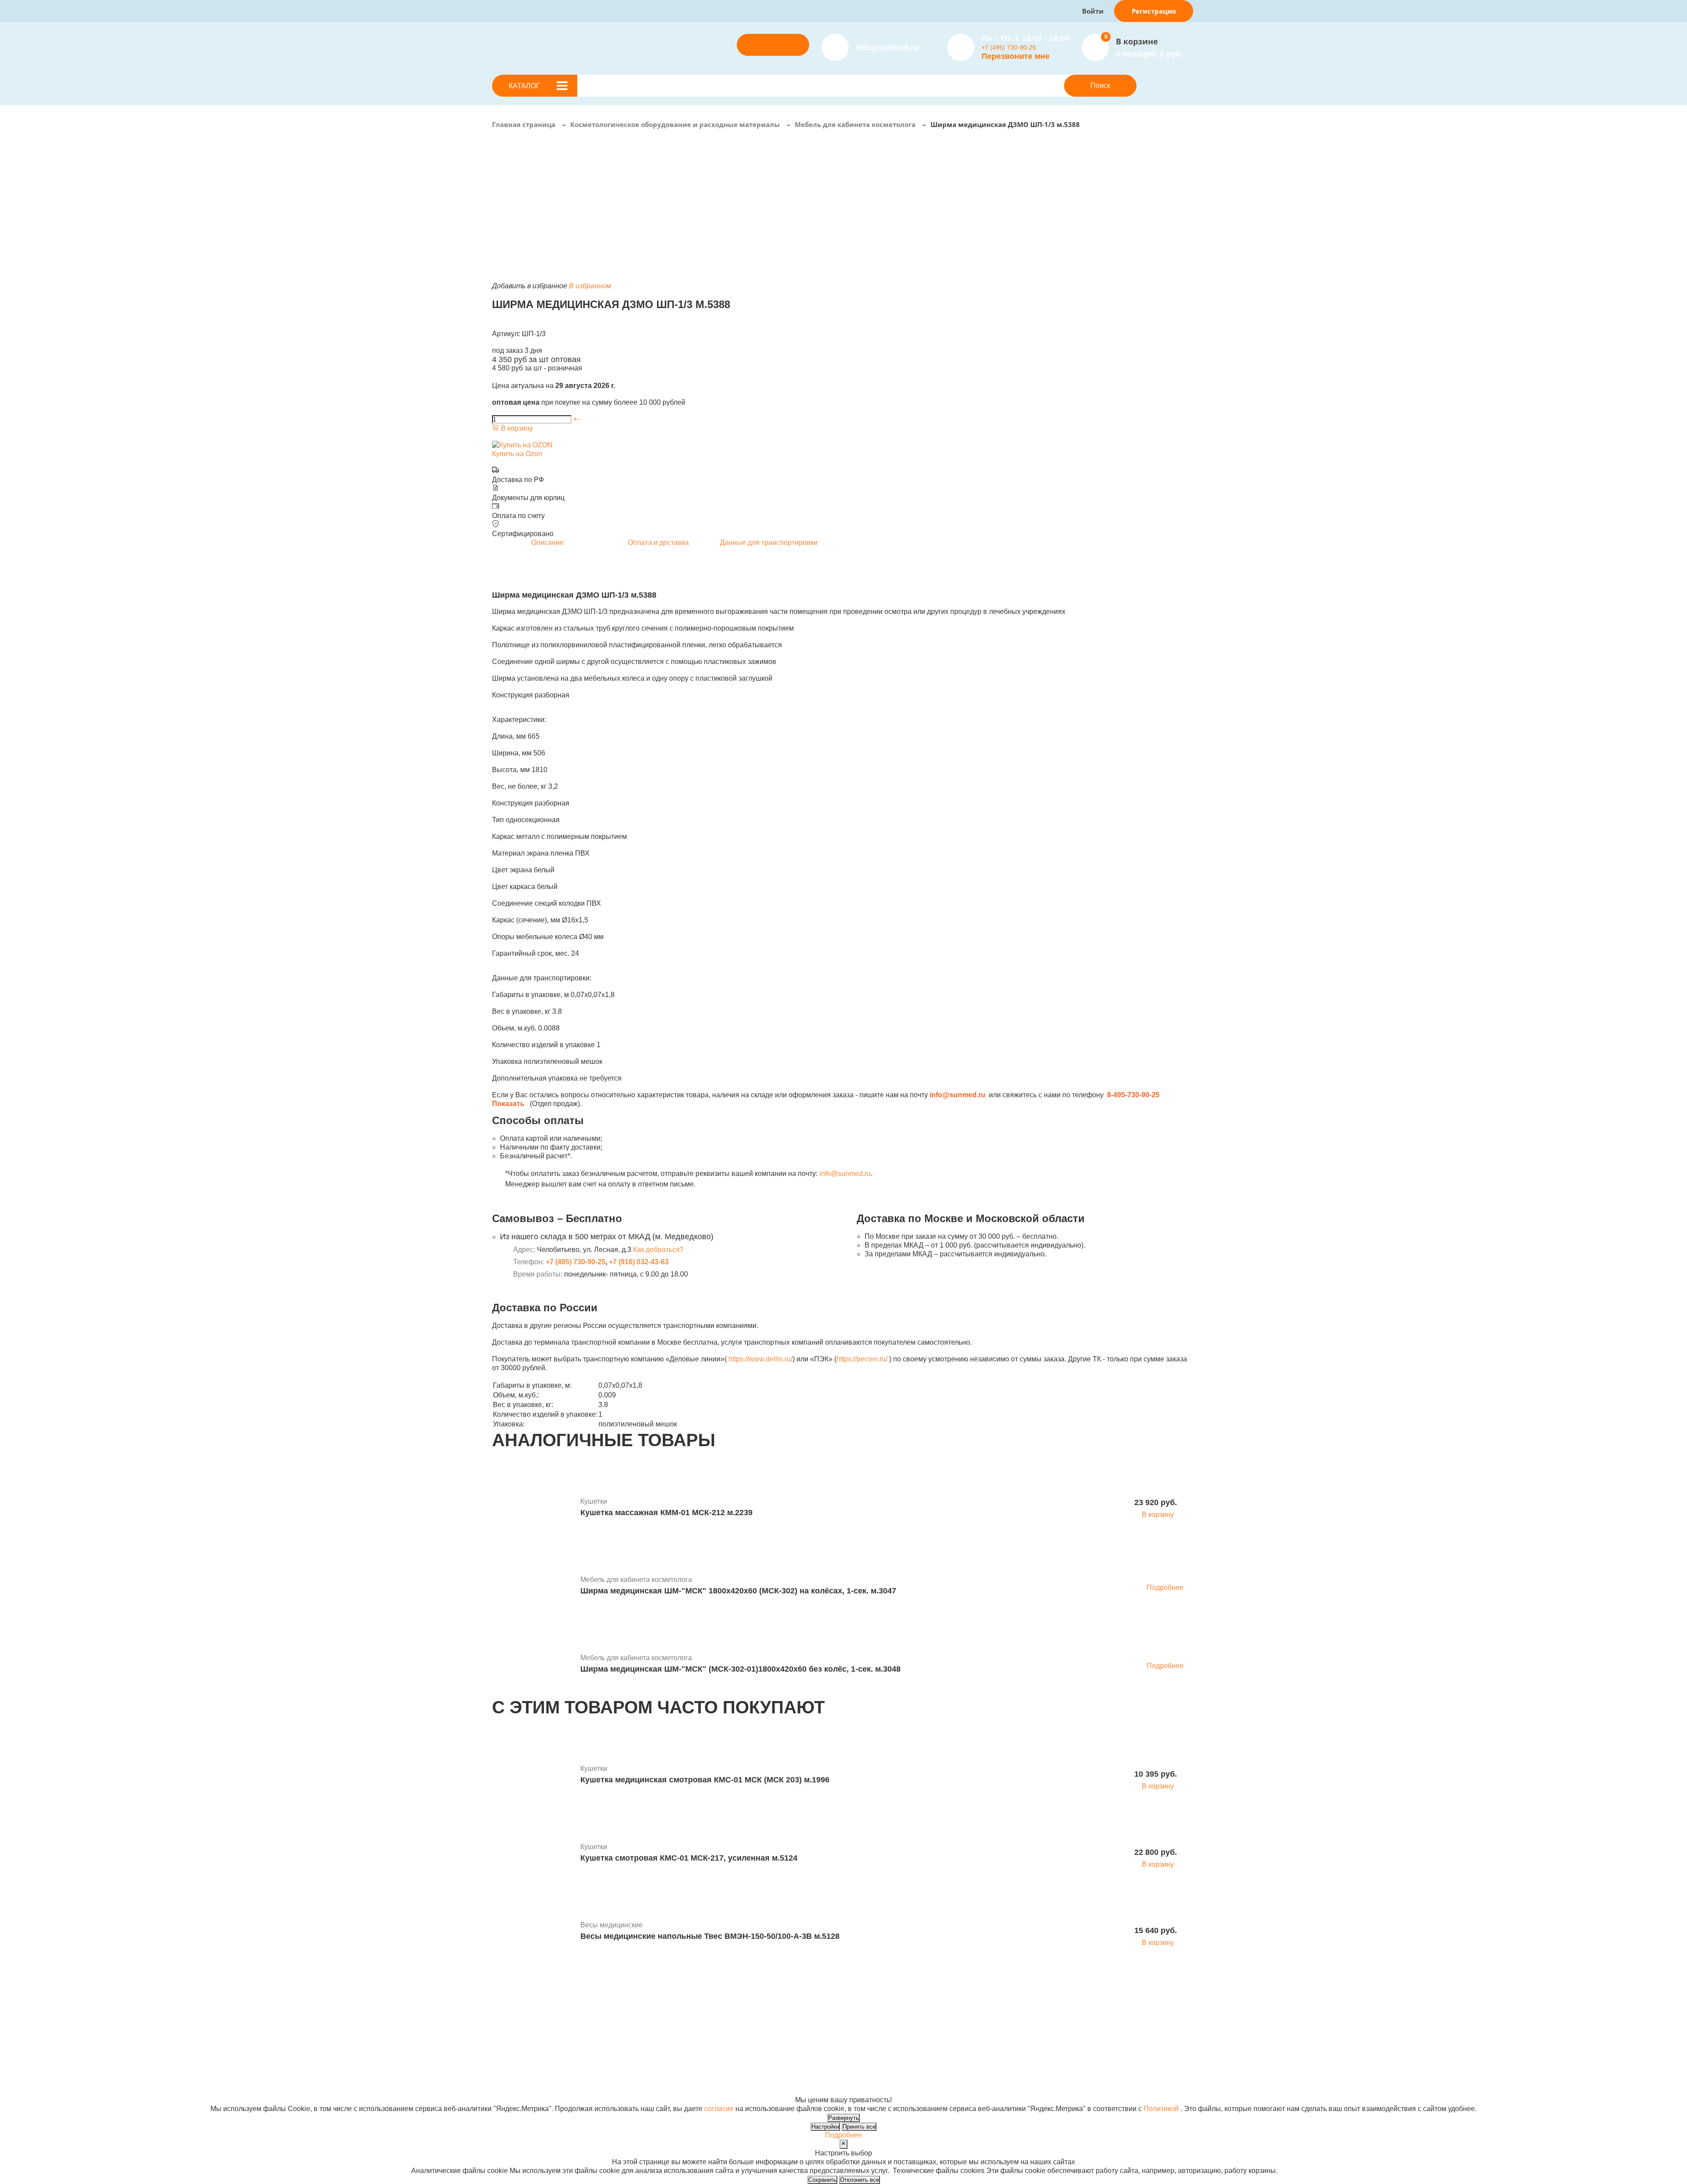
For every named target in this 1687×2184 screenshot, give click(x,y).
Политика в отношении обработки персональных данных (585, 2082)
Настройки (825, 2127)
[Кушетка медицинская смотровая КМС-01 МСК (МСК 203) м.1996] (533, 1775)
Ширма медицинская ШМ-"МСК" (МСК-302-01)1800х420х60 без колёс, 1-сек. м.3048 (740, 1669)
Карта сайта (994, 2091)
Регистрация (1154, 11)
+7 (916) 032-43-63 (639, 1262)
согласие (719, 2109)
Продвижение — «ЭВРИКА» (1021, 2073)
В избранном (590, 286)
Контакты (840, 2038)
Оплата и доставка (728, 2030)
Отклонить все (860, 2180)
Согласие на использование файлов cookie (563, 2091)
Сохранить (822, 2180)
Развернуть (843, 2118)
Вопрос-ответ (719, 2038)
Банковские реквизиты (862, 2012)
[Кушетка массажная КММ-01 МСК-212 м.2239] (533, 1508)
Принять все (859, 2127)
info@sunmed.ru (845, 1174)
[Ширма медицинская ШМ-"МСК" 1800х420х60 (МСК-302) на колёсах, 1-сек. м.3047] (533, 1586)
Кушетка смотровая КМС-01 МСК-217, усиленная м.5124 (689, 1858)
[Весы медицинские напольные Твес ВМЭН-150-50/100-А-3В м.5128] (533, 1932)
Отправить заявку (773, 45)
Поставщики (717, 2021)
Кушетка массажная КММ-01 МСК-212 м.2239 (666, 1513)
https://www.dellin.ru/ (760, 1359)
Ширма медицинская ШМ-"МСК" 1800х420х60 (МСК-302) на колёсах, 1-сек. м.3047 (738, 1591)
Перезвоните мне (1015, 56)
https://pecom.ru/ (862, 1359)
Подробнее (1165, 1587)
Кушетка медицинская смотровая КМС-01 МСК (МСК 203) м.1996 (705, 1780)
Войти (1093, 11)
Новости (838, 2021)
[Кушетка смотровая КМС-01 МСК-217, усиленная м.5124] (533, 1854)
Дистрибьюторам (725, 2012)
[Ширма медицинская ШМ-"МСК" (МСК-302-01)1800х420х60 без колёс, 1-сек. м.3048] (533, 1665)
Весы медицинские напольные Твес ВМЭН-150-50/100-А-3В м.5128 (710, 1936)
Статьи (836, 2030)
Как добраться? (658, 1250)
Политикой (1161, 2109)
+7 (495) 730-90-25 (1009, 47)
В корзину (516, 428)
